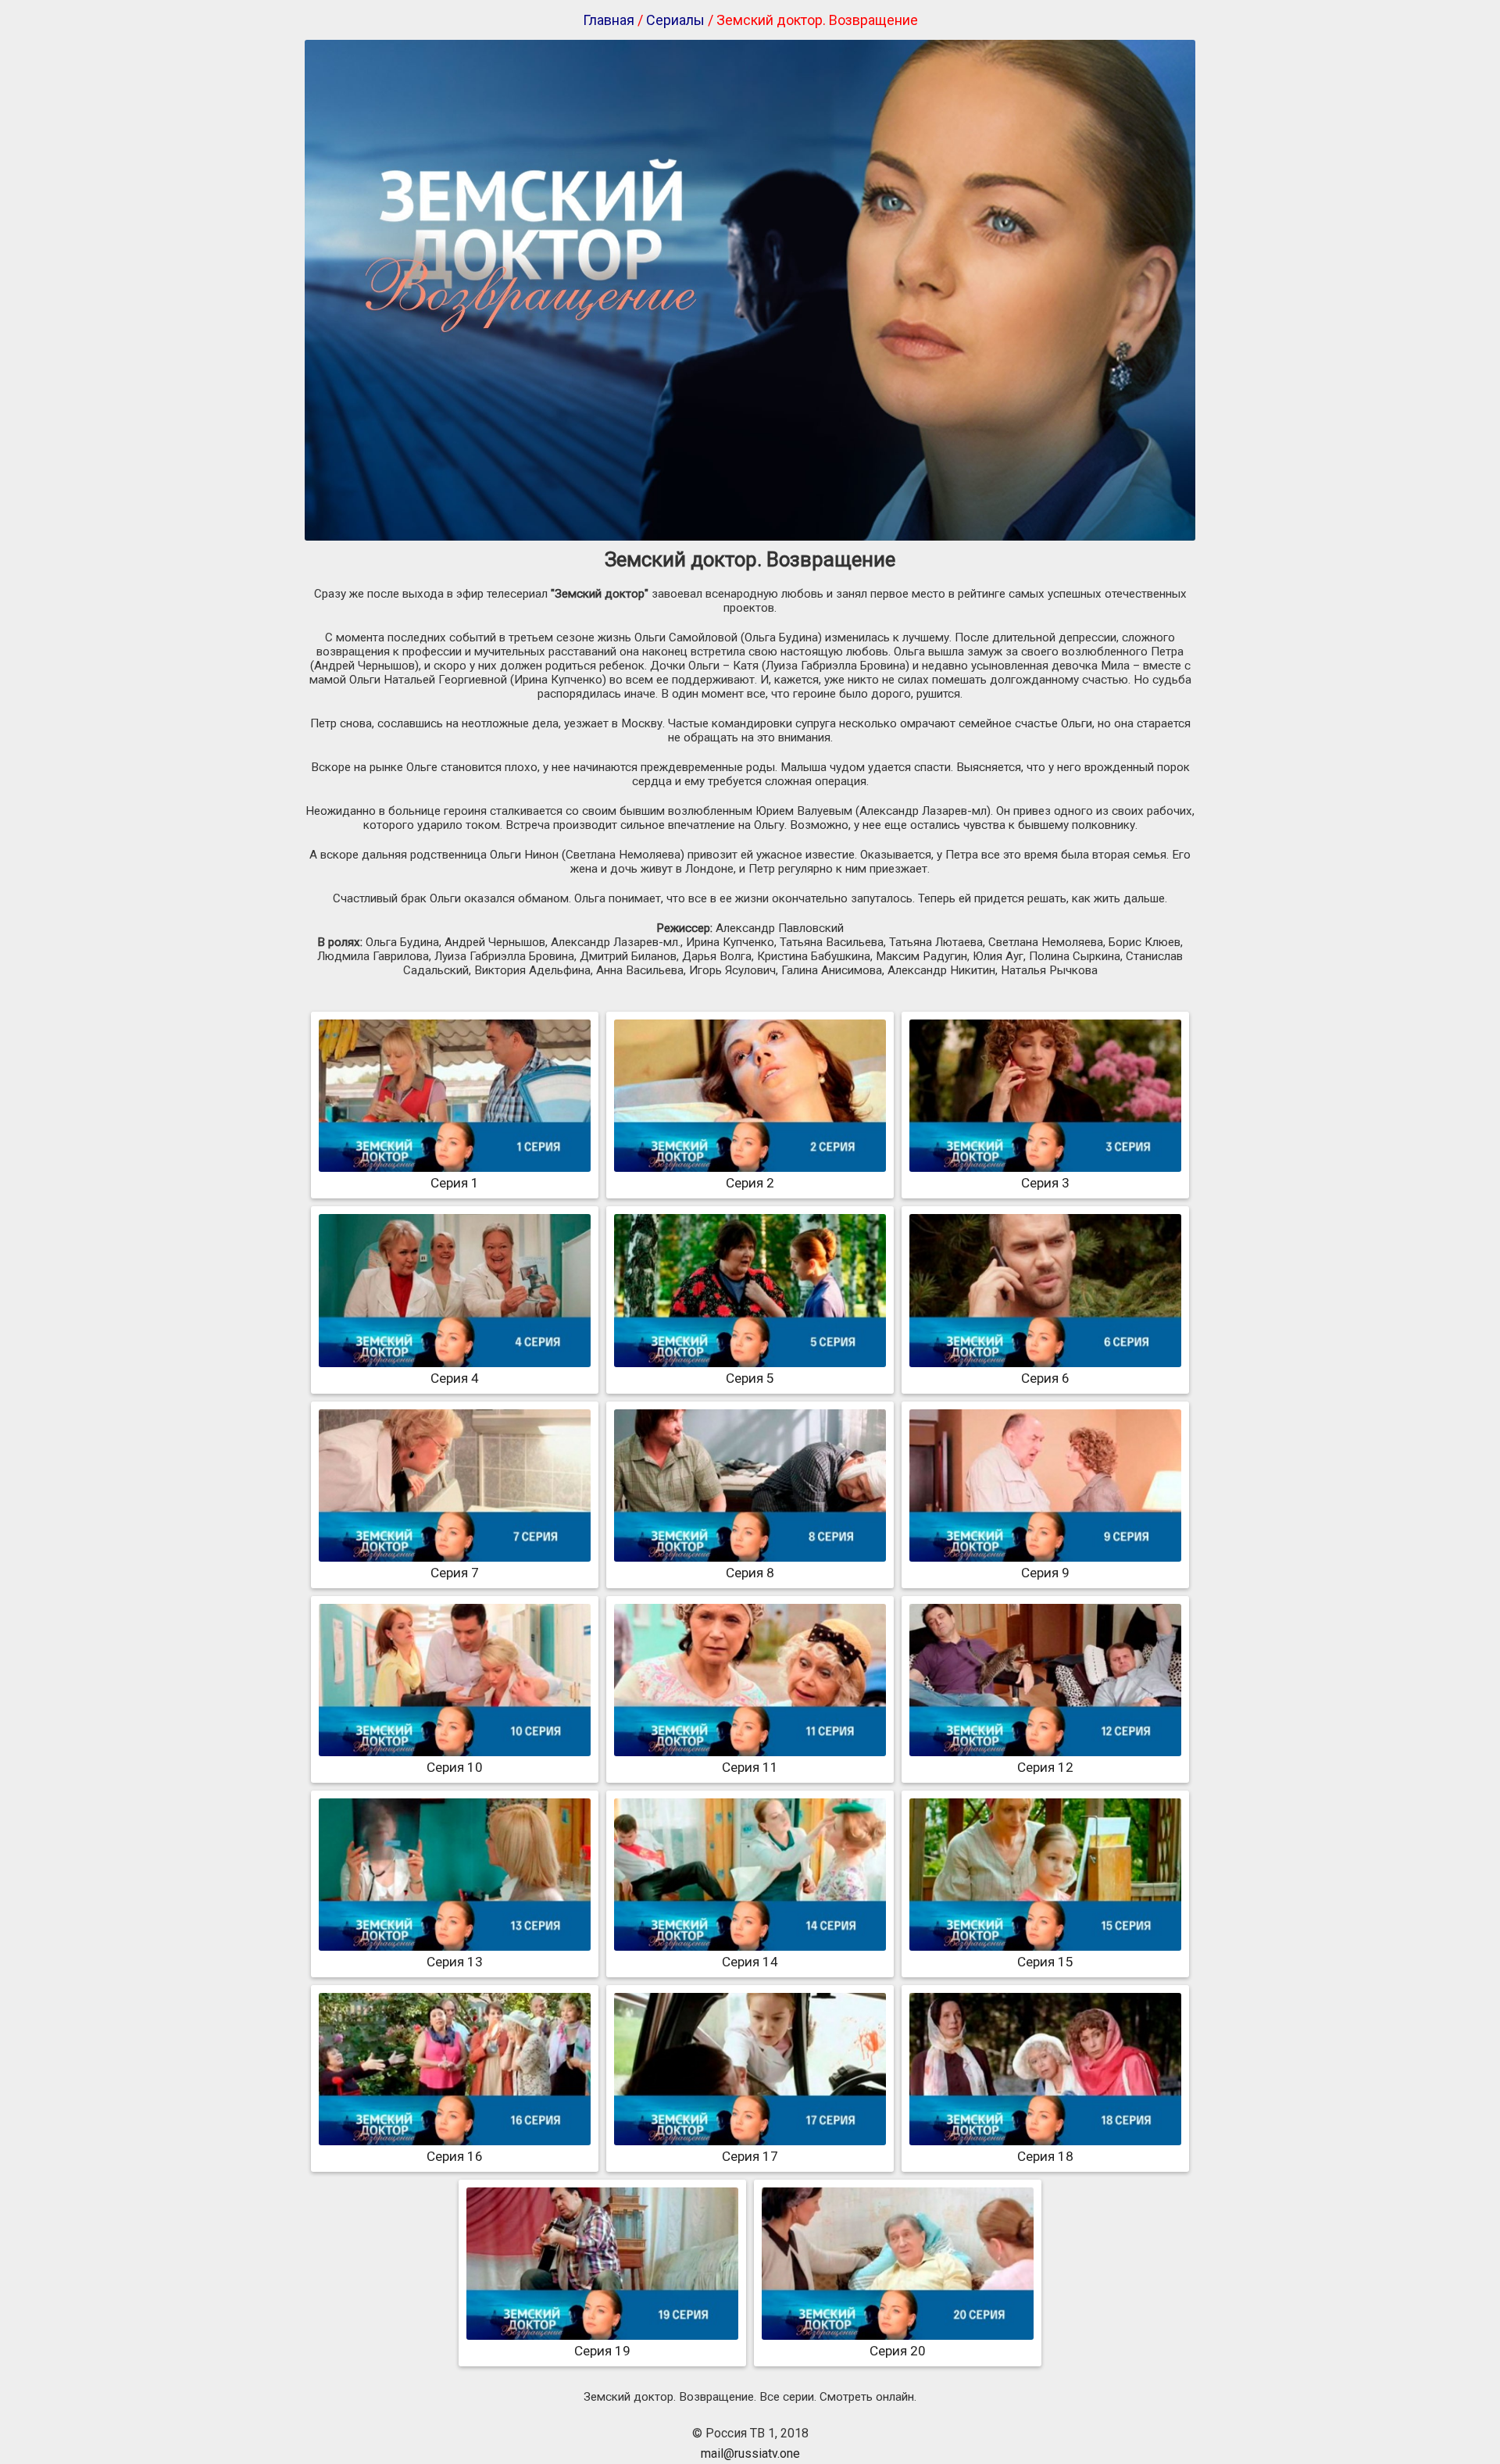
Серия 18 (1045, 2156)
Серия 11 (750, 1767)
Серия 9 (1045, 1573)
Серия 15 (1045, 1962)
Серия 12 (1045, 1767)
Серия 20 (898, 2351)
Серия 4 (455, 1378)
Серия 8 (750, 1573)
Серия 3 (1045, 1183)
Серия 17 (750, 2156)
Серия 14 (750, 1962)
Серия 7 (455, 1573)
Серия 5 (750, 1378)
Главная (609, 20)
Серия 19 (602, 2351)
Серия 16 (455, 2156)
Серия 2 (750, 1183)
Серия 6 (1045, 1378)
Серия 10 (455, 1767)
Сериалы (675, 20)
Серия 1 (455, 1183)
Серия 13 (455, 1962)
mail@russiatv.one (750, 2453)
